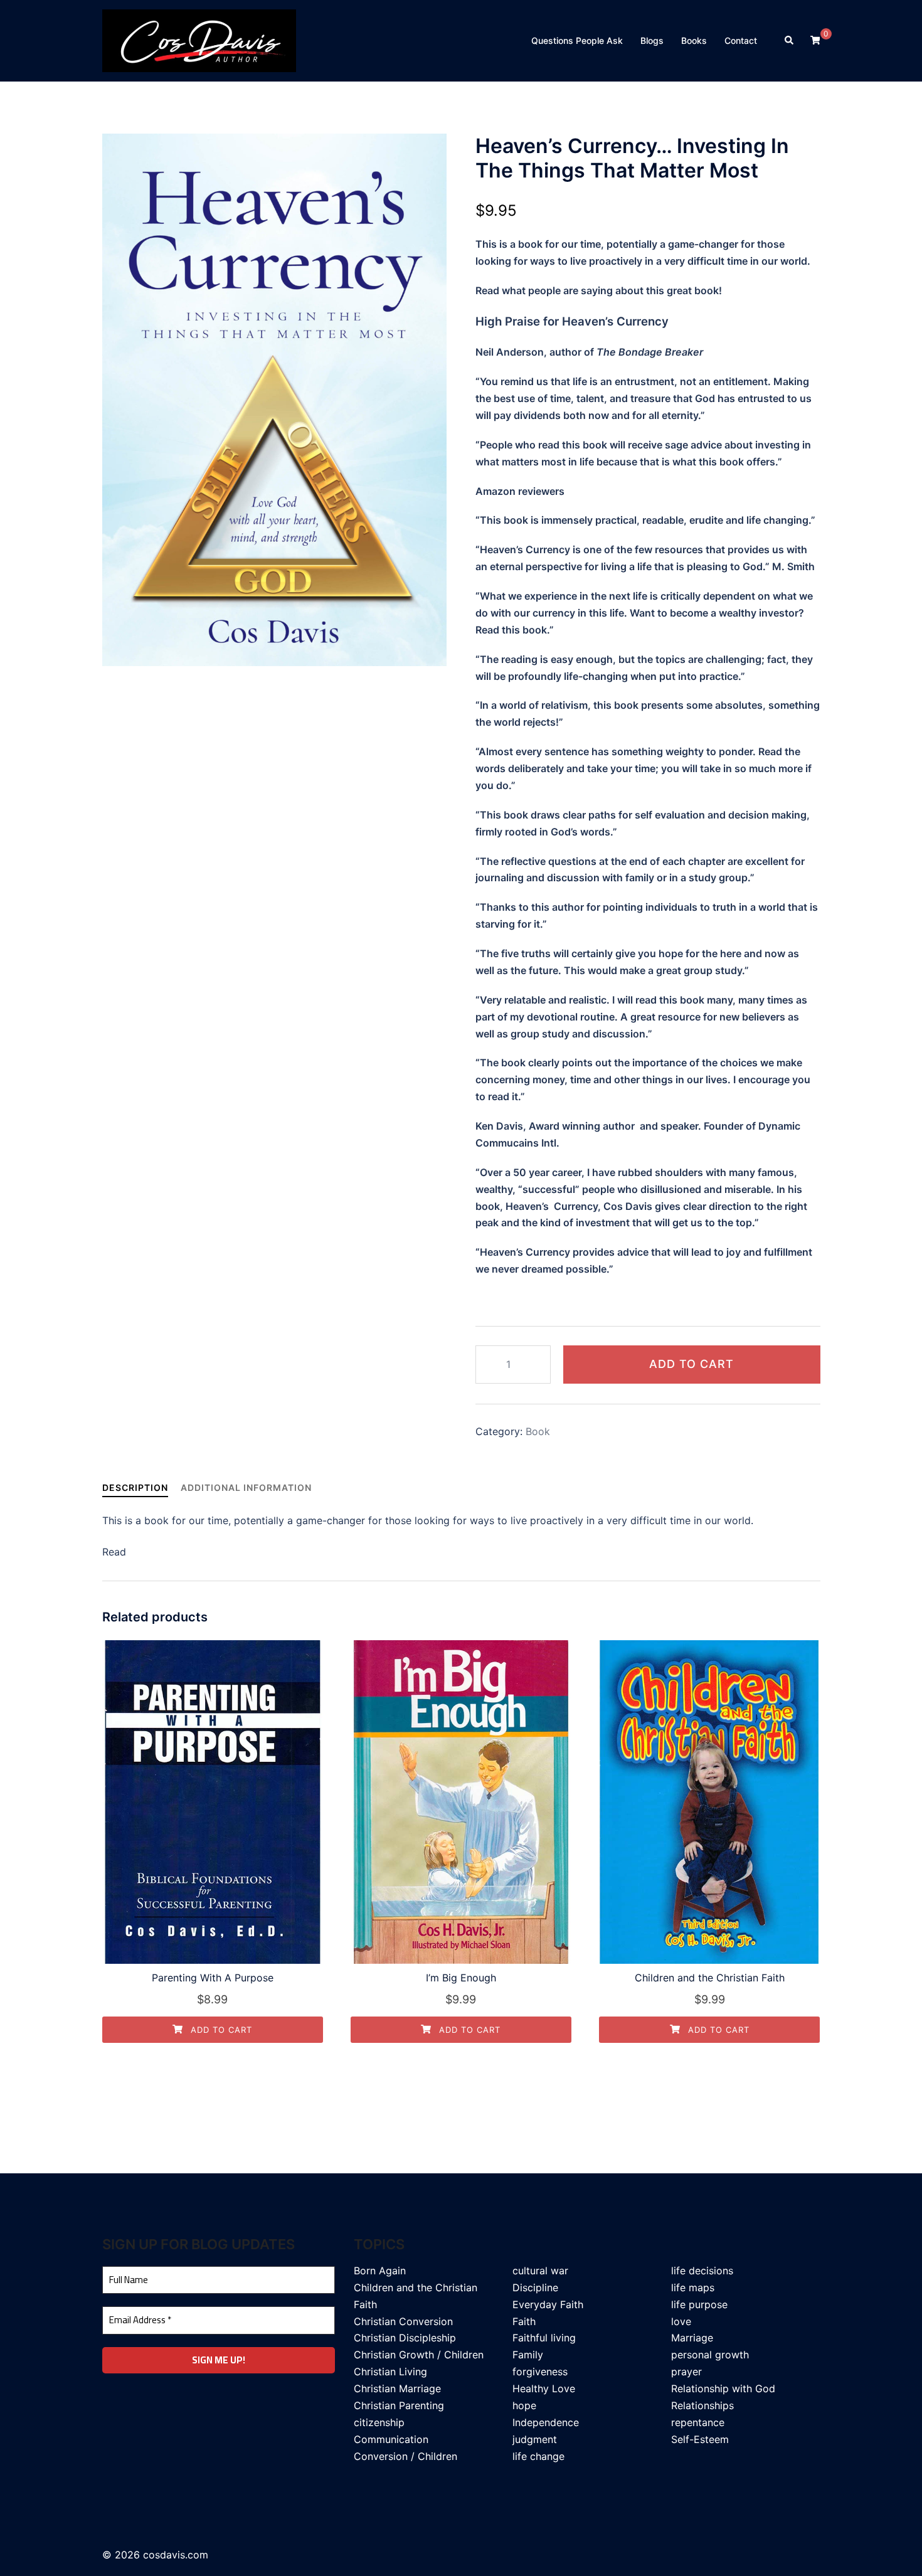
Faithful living (544, 2338)
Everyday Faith (548, 2304)
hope (524, 2405)
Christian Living (390, 2372)
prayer (686, 2372)
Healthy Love (544, 2388)
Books (694, 40)
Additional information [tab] (246, 1487)
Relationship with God (723, 2388)
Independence (546, 2422)
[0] (815, 40)
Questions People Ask (577, 40)
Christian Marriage (397, 2388)
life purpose (699, 2304)
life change (538, 2456)
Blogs (652, 40)
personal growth (710, 2355)
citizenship (379, 2422)
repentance (698, 2422)
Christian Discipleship (405, 2338)
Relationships (702, 2405)
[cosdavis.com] (199, 40)
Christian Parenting (399, 2405)
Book (538, 1431)
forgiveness (540, 2372)
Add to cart (691, 1364)
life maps (693, 2287)
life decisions (702, 2271)
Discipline (535, 2287)
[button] (790, 41)
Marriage (692, 2338)
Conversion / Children (405, 2456)
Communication (391, 2439)
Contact (741, 40)
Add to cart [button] (220, 2030)
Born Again (380, 2271)
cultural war (540, 2271)
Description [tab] (135, 1487)
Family (528, 2355)
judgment (535, 2439)
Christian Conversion (403, 2321)
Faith (524, 2321)
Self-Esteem (700, 2439)
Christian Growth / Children (419, 2355)
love (681, 2321)
